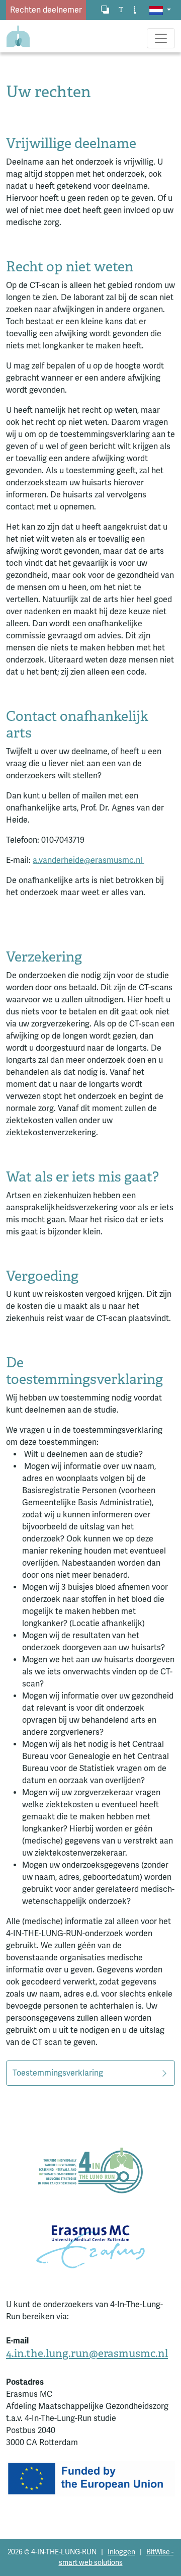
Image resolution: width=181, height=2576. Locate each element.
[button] (160, 10)
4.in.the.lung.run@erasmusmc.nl (87, 2353)
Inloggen (121, 2552)
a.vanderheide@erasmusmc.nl (88, 860)
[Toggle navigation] (161, 38)
